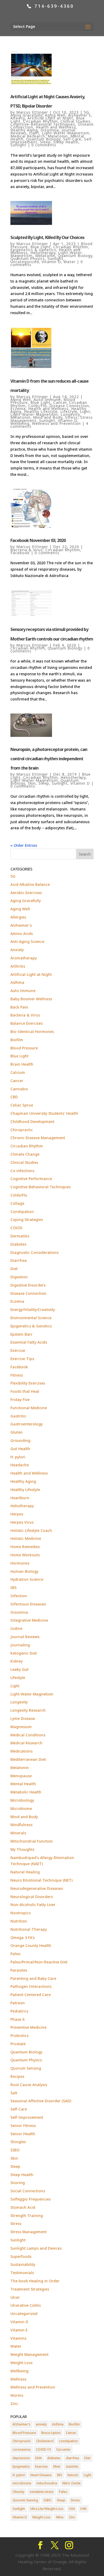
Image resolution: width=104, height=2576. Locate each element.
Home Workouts (25, 1555)
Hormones (20, 1563)
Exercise (18, 1350)
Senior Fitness (23, 2126)
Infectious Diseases (28, 1604)
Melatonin (58, 136)
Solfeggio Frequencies (31, 2199)
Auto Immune (47, 400)
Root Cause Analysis (29, 2085)
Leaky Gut (19, 1669)
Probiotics (19, 2035)
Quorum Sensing (26, 2068)
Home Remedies (25, 1547)
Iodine (16, 1628)
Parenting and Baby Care (33, 1978)
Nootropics (21, 1913)
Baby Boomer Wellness (31, 999)
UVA (72, 2509)
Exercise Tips (22, 1359)
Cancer (60, 402)
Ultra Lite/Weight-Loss (47, 2509)
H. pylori (18, 1457)
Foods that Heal (25, 1391)
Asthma (17, 982)
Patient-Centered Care (31, 1995)
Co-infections (22, 1171)
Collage (17, 1203)
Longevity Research (28, 1710)
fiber (57, 2466)
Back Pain (19, 1007)
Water (69, 262)
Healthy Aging (24, 130)
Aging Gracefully (26, 115)
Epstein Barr (21, 1334)
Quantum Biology (43, 139)
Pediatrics (19, 2011)
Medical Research (28, 136)
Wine (60, 2517)
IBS (13, 1588)
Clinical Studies (75, 121)
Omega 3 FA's (23, 1938)
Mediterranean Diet (28, 1759)
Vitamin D (51, 262)
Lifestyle (69, 411)
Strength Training (27, 2216)
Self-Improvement (27, 2117)
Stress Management (29, 2232)
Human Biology (24, 1571)
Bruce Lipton (51, 2433)
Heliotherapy (43, 253)
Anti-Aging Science (27, 941)
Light (34, 133)
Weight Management (29, 2354)
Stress (71, 417)
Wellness (18, 2379)
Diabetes (18, 1244)
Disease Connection (69, 406)
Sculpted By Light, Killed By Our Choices (47, 237)
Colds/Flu (37, 406)
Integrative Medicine (29, 1620)
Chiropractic (22, 1130)
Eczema (18, 409)
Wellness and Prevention (56, 423)
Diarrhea (19, 1260)
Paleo (15, 1954)
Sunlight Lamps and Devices (36, 2248)
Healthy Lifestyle (41, 411)
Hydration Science (27, 1579)
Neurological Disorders (32, 1897)
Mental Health (23, 1784)
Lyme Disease (23, 1718)
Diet (14, 1269)
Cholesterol (45, 2441)
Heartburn (20, 1498)
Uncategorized (25, 262)
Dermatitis (20, 1236)
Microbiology (22, 1800)
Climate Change (25, 1154)
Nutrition (19, 1921)
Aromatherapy (24, 958)
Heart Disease (41, 2475)
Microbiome (21, 1808)
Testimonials (22, 2273)
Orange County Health (31, 1945)
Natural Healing (25, 1872)
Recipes (17, 2076)
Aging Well (55, 115)
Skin (32, 783)
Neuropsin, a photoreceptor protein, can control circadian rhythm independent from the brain (49, 759)
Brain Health (22, 1064)
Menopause (21, 1776)
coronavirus (22, 2449)
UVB (83, 2509)
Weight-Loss (21, 2363)
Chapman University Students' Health (44, 1113)
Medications (21, 1751)
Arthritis (18, 966)
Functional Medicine (29, 1408)
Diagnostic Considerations (35, 1252)
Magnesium (21, 1727)
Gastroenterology (27, 1424)
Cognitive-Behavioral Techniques (43, 124)
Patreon (18, 2003)
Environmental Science (31, 1318)
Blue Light (41, 247)
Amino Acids (22, 934)
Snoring (18, 2183)
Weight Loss (41, 2517)
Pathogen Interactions (31, 1986)
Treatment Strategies (30, 2289)
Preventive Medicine (28, 2027)
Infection (19, 1596)
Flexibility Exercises (28, 1383)
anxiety (41, 2424)
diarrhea (72, 2458)
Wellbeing (20, 423)
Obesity (18, 2492)
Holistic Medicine (26, 1538)
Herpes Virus (22, 1522)
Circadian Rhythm (41, 121)
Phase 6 (17, 2019)
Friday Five (20, 1400)
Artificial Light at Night (50, 118)
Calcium (18, 1072)
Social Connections (28, 2191)
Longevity (70, 414)
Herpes (17, 1514)
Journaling (20, 1645)
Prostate (18, 2044)
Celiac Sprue (22, 1105)
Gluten (17, 1432)
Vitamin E (19, 2330)
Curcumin (63, 2449)
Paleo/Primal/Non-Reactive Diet (39, 1962)
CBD (14, 1097)
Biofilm (17, 1040)
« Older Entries (24, 845)
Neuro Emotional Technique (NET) (41, 1880)
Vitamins (18, 2338)
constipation (68, 2441)
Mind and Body (48, 417)
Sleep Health (66, 142)
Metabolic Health (26, 1792)
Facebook (20, 553)
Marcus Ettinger (32, 112)
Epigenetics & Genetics (33, 250)
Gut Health (20, 1449)
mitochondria (47, 2483)
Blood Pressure (24, 1048)
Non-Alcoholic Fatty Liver (33, 1905)
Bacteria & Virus (27, 550)
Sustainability (23, 2264)
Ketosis (73, 2475)
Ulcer (15, 2297)
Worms (17, 2395)
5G (86, 112)
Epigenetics (21, 2466)
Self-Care (72, 139)
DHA (39, 2458)
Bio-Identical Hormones (32, 1031)
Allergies (18, 917)
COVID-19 (43, 2449)
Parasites (19, 1970)
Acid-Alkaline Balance (30, 884)
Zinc (14, 2404)
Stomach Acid (23, 2207)
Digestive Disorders (28, 1285)
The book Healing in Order (35, 2281)
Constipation (22, 1212)
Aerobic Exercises (26, 893)
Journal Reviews (25, 1637)
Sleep (45, 142)
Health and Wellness (56, 127)
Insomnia (50, 130)
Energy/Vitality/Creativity (33, 1310)
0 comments (44, 145)
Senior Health (23, 2134)
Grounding (20, 1440)
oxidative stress (42, 2492)
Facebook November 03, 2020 (38, 540)
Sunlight (18, 145)
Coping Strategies (27, 1219)
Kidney (17, 1661)
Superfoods (21, 2256)
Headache (20, 1465)
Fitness (17, 1375)
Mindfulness (21, 1825)
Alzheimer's (79, 115)
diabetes (54, 2458)
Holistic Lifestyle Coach (31, 1530)
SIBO (15, 2150)
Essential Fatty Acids (29, 1342)
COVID (16, 1228)
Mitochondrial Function (32, 1841)
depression (21, 2458)
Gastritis (18, 1416)
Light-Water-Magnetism (66, 133)
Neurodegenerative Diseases (37, 1888)
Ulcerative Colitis (26, 2305)
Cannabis (19, 1089)
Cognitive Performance (31, 1179)
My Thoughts (22, 1849)
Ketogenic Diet (24, 1653)
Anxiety (18, 118)
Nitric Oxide (71, 2483)
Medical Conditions (28, 1735)
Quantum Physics (28, 259)
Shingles (18, 2142)
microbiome (22, 2483)
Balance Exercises (27, 1023)
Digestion (19, 1277)
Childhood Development (32, 1122)
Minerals (18, 1833)
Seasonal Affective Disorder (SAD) (41, 2101)
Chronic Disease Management (38, 1138)
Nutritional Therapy (29, 1929)
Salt (14, 2093)
